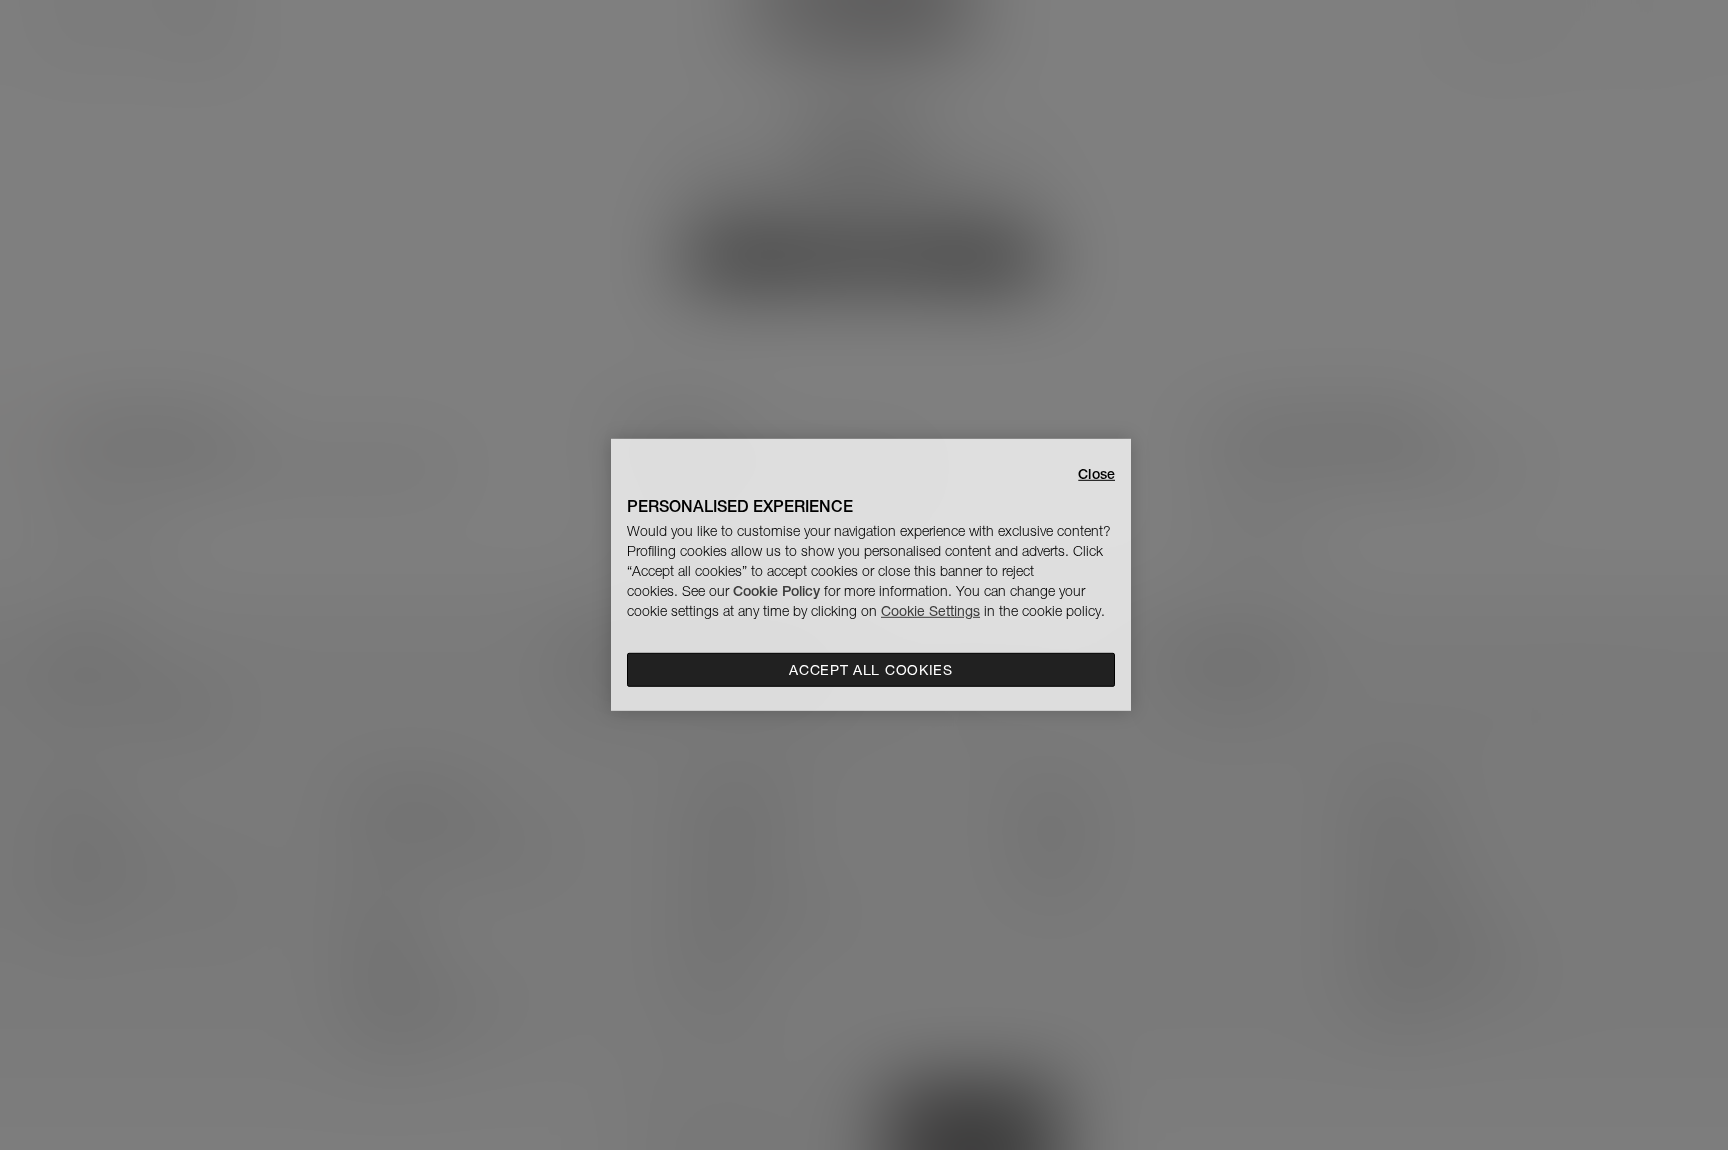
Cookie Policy (776, 591)
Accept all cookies (871, 670)
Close (1096, 474)
